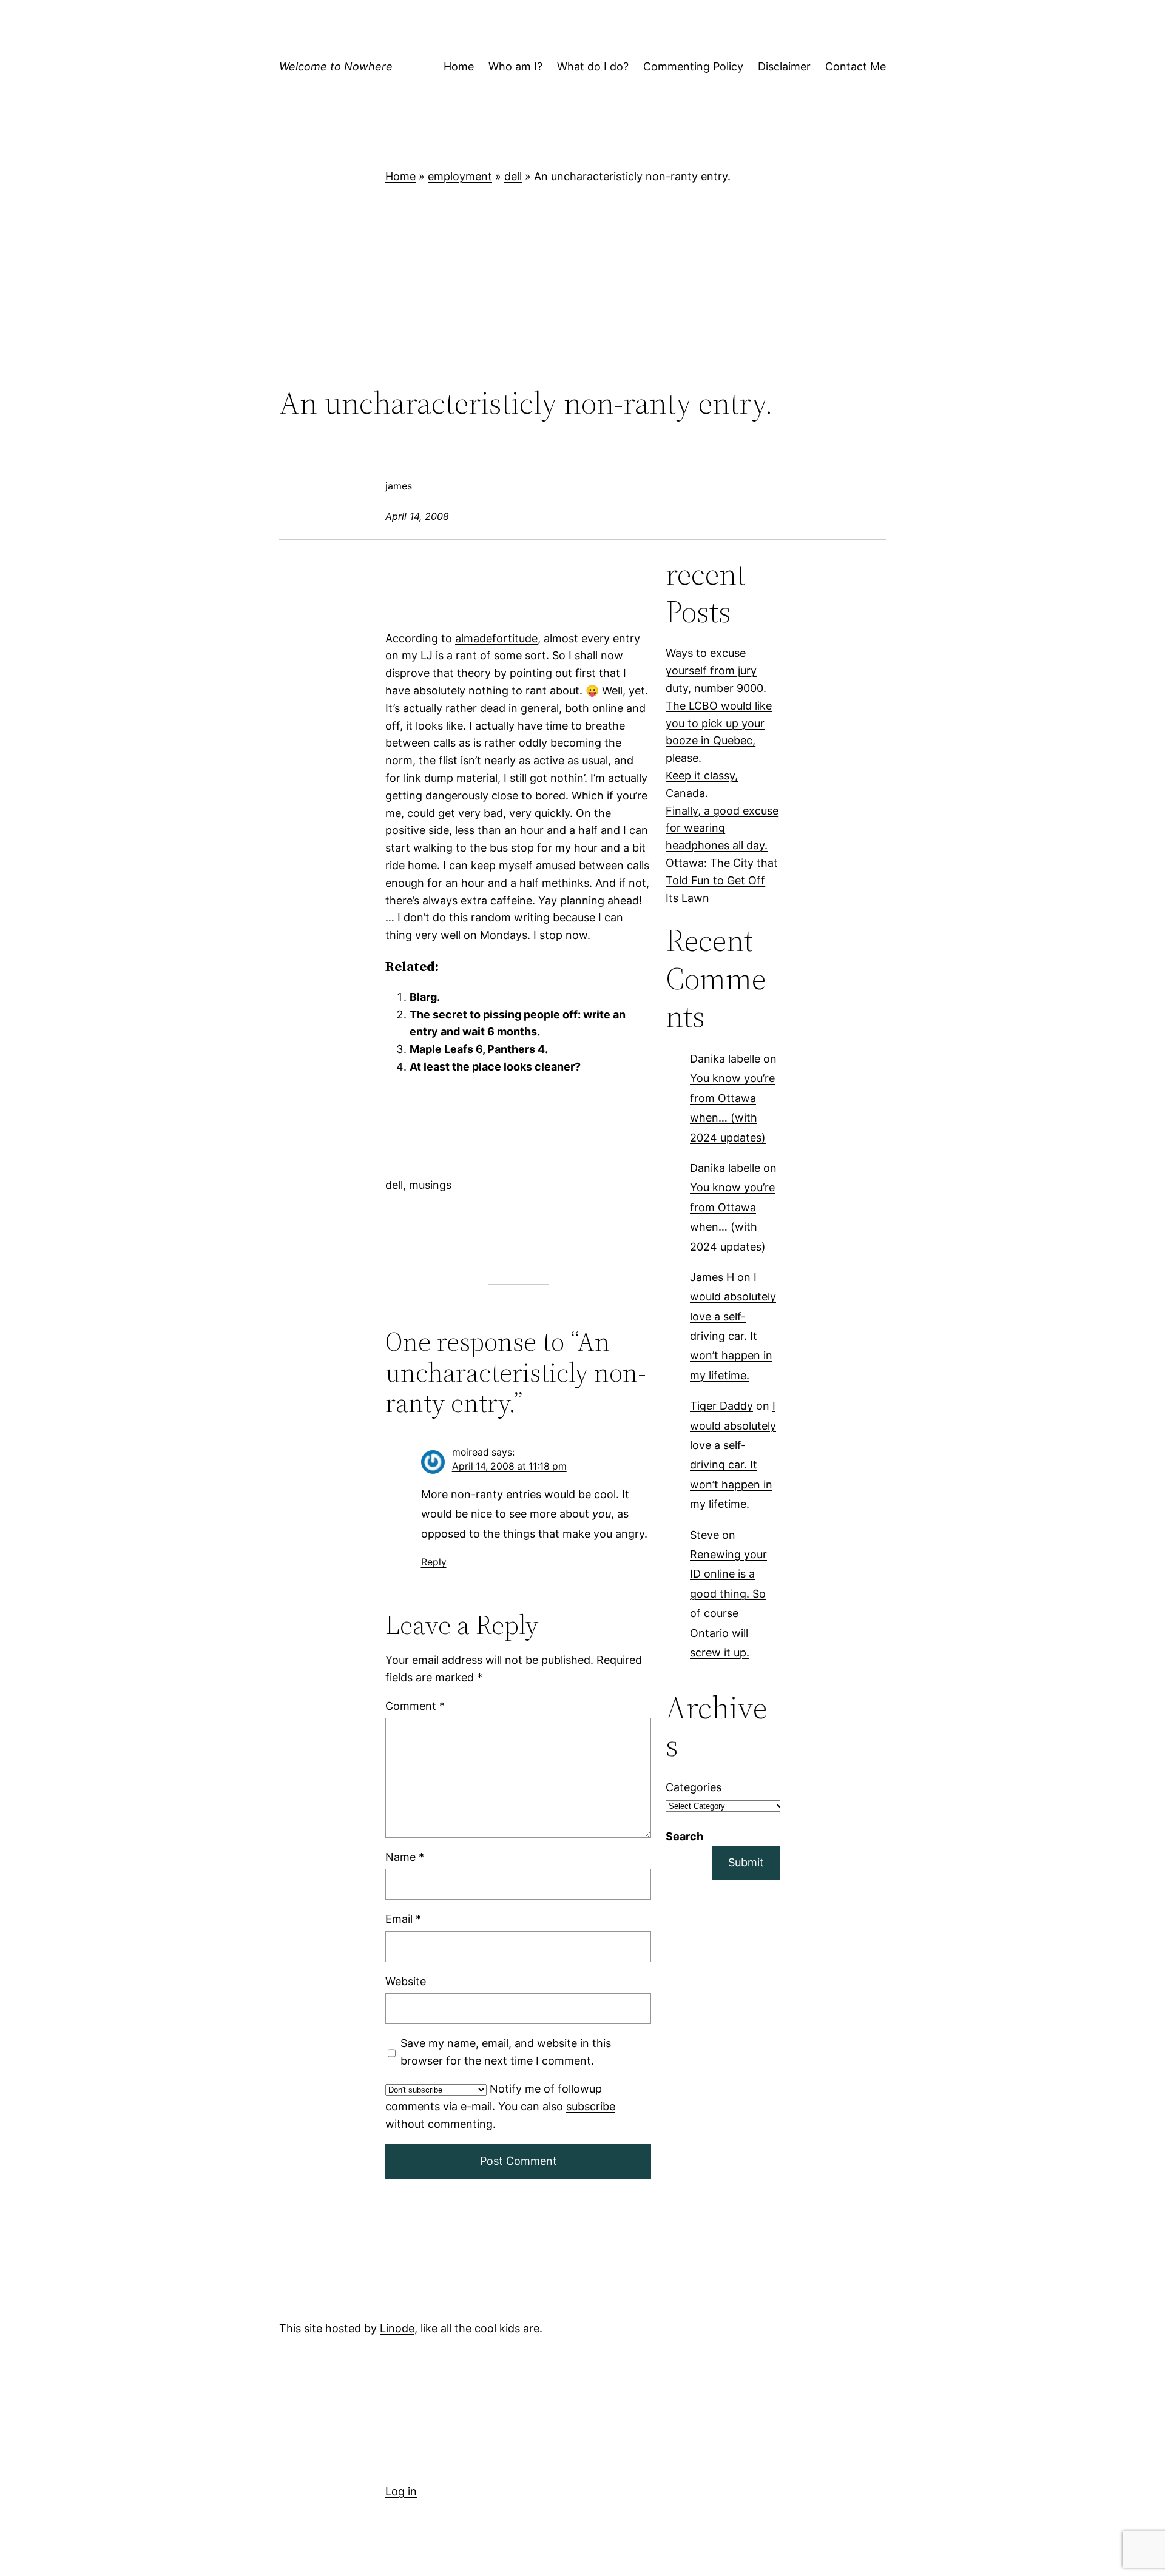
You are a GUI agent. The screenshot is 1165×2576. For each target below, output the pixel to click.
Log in (401, 2491)
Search (684, 1836)
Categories (694, 1787)
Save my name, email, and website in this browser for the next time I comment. (506, 2051)
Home (400, 176)
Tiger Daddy (721, 1406)
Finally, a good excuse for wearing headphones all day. (722, 828)
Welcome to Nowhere (336, 66)
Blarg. (425, 997)
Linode (397, 2328)
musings (430, 1185)
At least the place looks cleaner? (495, 1067)
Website (406, 1981)
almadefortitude (496, 638)
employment (460, 176)
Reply (434, 1562)
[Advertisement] (582, 285)
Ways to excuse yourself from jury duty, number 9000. (716, 671)
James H (712, 1277)
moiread (471, 1452)
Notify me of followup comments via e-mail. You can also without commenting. (500, 2106)
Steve (704, 1535)
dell (513, 176)
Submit (746, 1862)
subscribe (591, 2106)
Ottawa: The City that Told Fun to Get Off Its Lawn (722, 880)
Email (403, 1919)
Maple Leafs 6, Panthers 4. (479, 1049)
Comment (415, 1705)
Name (405, 1857)
